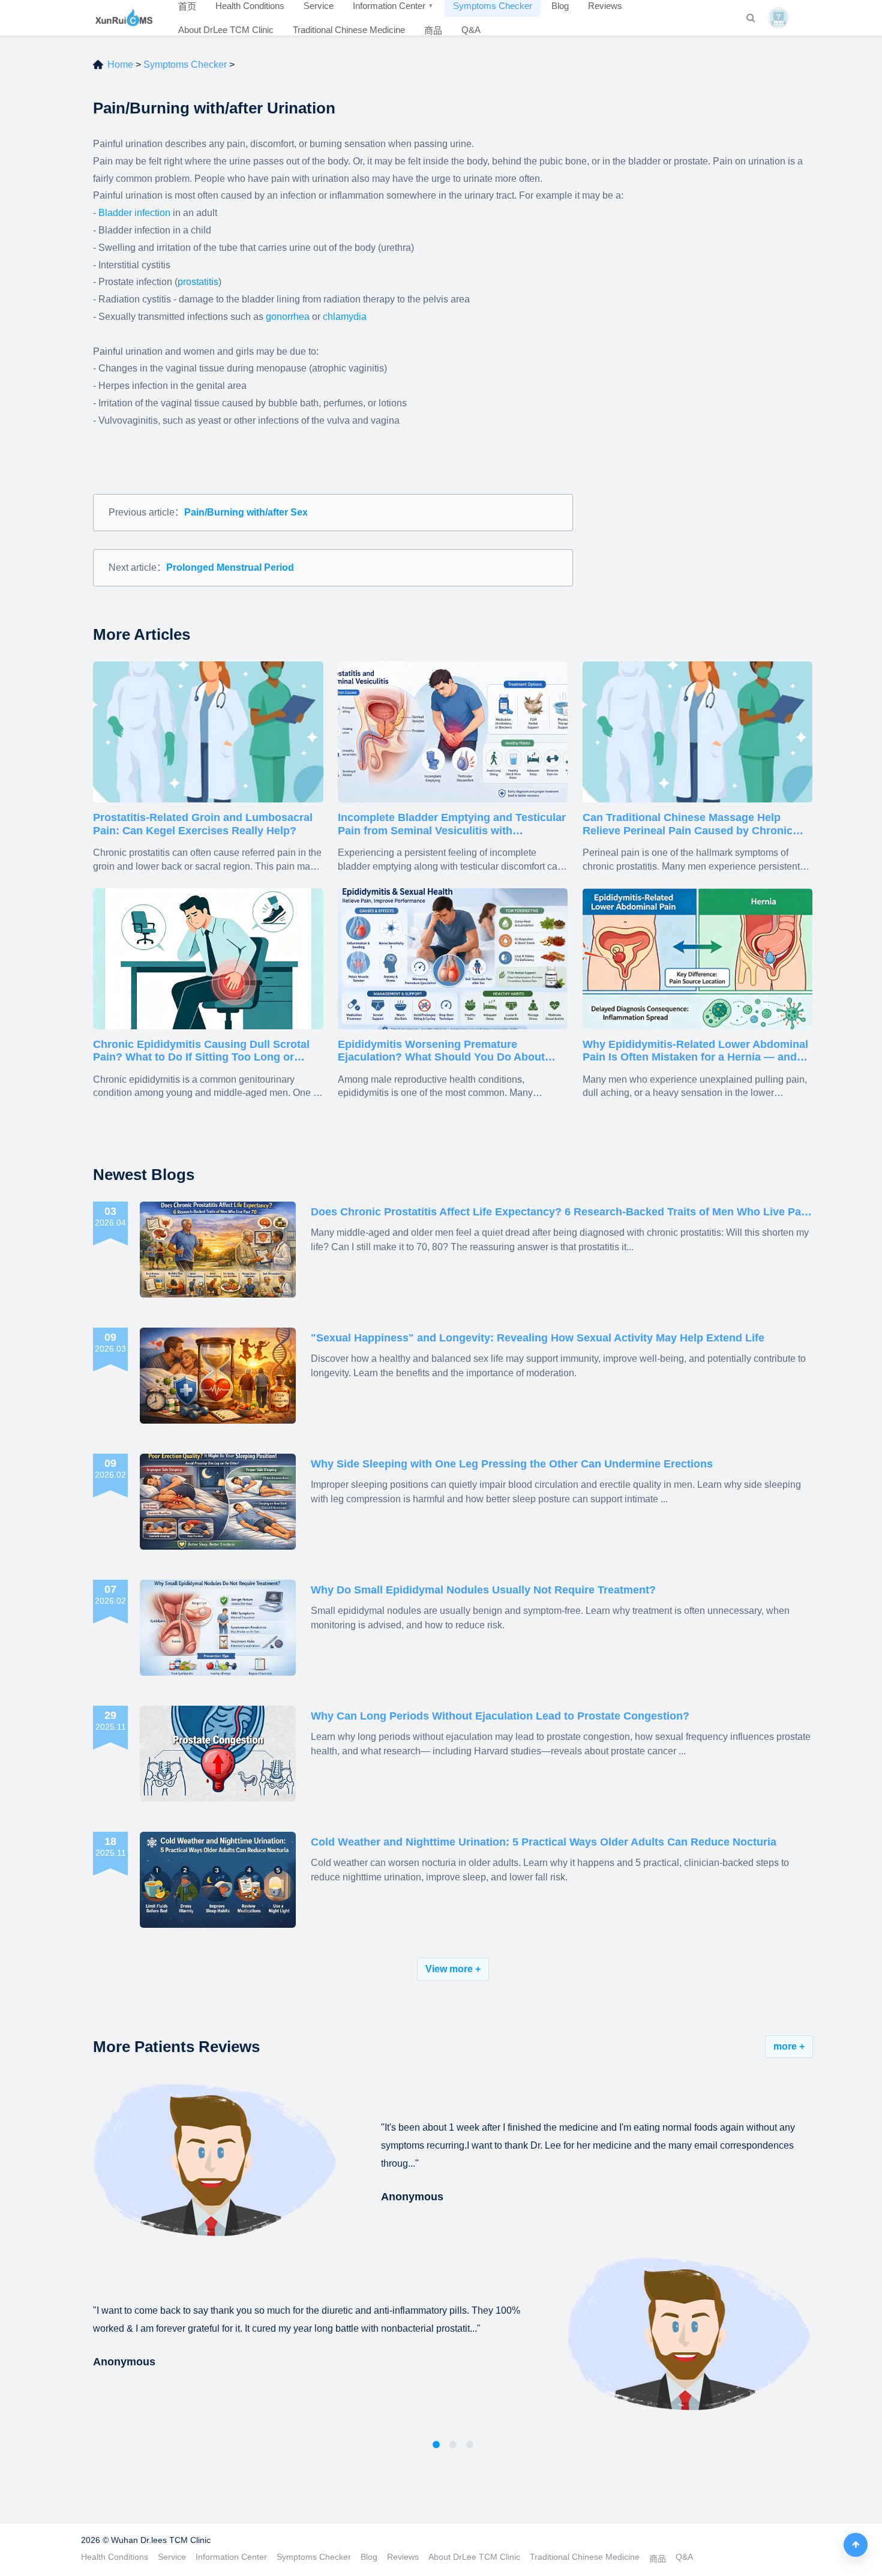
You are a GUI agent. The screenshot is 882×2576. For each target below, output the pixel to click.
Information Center (231, 2557)
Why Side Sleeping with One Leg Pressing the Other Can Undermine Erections (512, 1464)
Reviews (403, 2557)
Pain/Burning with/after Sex (246, 512)
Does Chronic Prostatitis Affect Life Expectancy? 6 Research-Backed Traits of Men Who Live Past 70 (561, 1213)
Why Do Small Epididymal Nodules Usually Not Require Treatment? (483, 1590)
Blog (369, 2557)
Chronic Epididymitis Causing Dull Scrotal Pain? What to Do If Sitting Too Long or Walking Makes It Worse (201, 1051)
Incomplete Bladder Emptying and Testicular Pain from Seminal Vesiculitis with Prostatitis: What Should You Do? (452, 824)
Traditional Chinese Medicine (349, 30)
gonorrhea (288, 317)
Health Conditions (115, 2557)
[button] (436, 2445)
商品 (433, 30)
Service (172, 2557)
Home (120, 65)
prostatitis (198, 282)
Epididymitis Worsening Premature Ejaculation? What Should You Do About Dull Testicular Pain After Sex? (441, 1051)
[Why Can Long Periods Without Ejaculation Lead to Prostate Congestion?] (218, 1754)
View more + (453, 1969)
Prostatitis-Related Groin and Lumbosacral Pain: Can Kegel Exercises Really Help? (203, 824)
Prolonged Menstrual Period (230, 567)
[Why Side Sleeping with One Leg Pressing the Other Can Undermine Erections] (218, 1502)
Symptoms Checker (185, 65)
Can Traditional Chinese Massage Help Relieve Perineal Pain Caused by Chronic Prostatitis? (688, 824)
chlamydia (345, 317)
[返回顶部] (856, 2545)
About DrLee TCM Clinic (226, 30)
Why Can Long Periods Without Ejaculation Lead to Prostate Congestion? (500, 1716)
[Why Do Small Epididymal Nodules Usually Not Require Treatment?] (218, 1628)
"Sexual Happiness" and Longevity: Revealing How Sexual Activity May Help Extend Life (538, 1338)
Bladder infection (134, 213)
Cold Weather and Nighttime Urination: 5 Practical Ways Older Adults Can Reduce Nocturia (544, 1842)
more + (789, 2046)
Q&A (471, 30)
